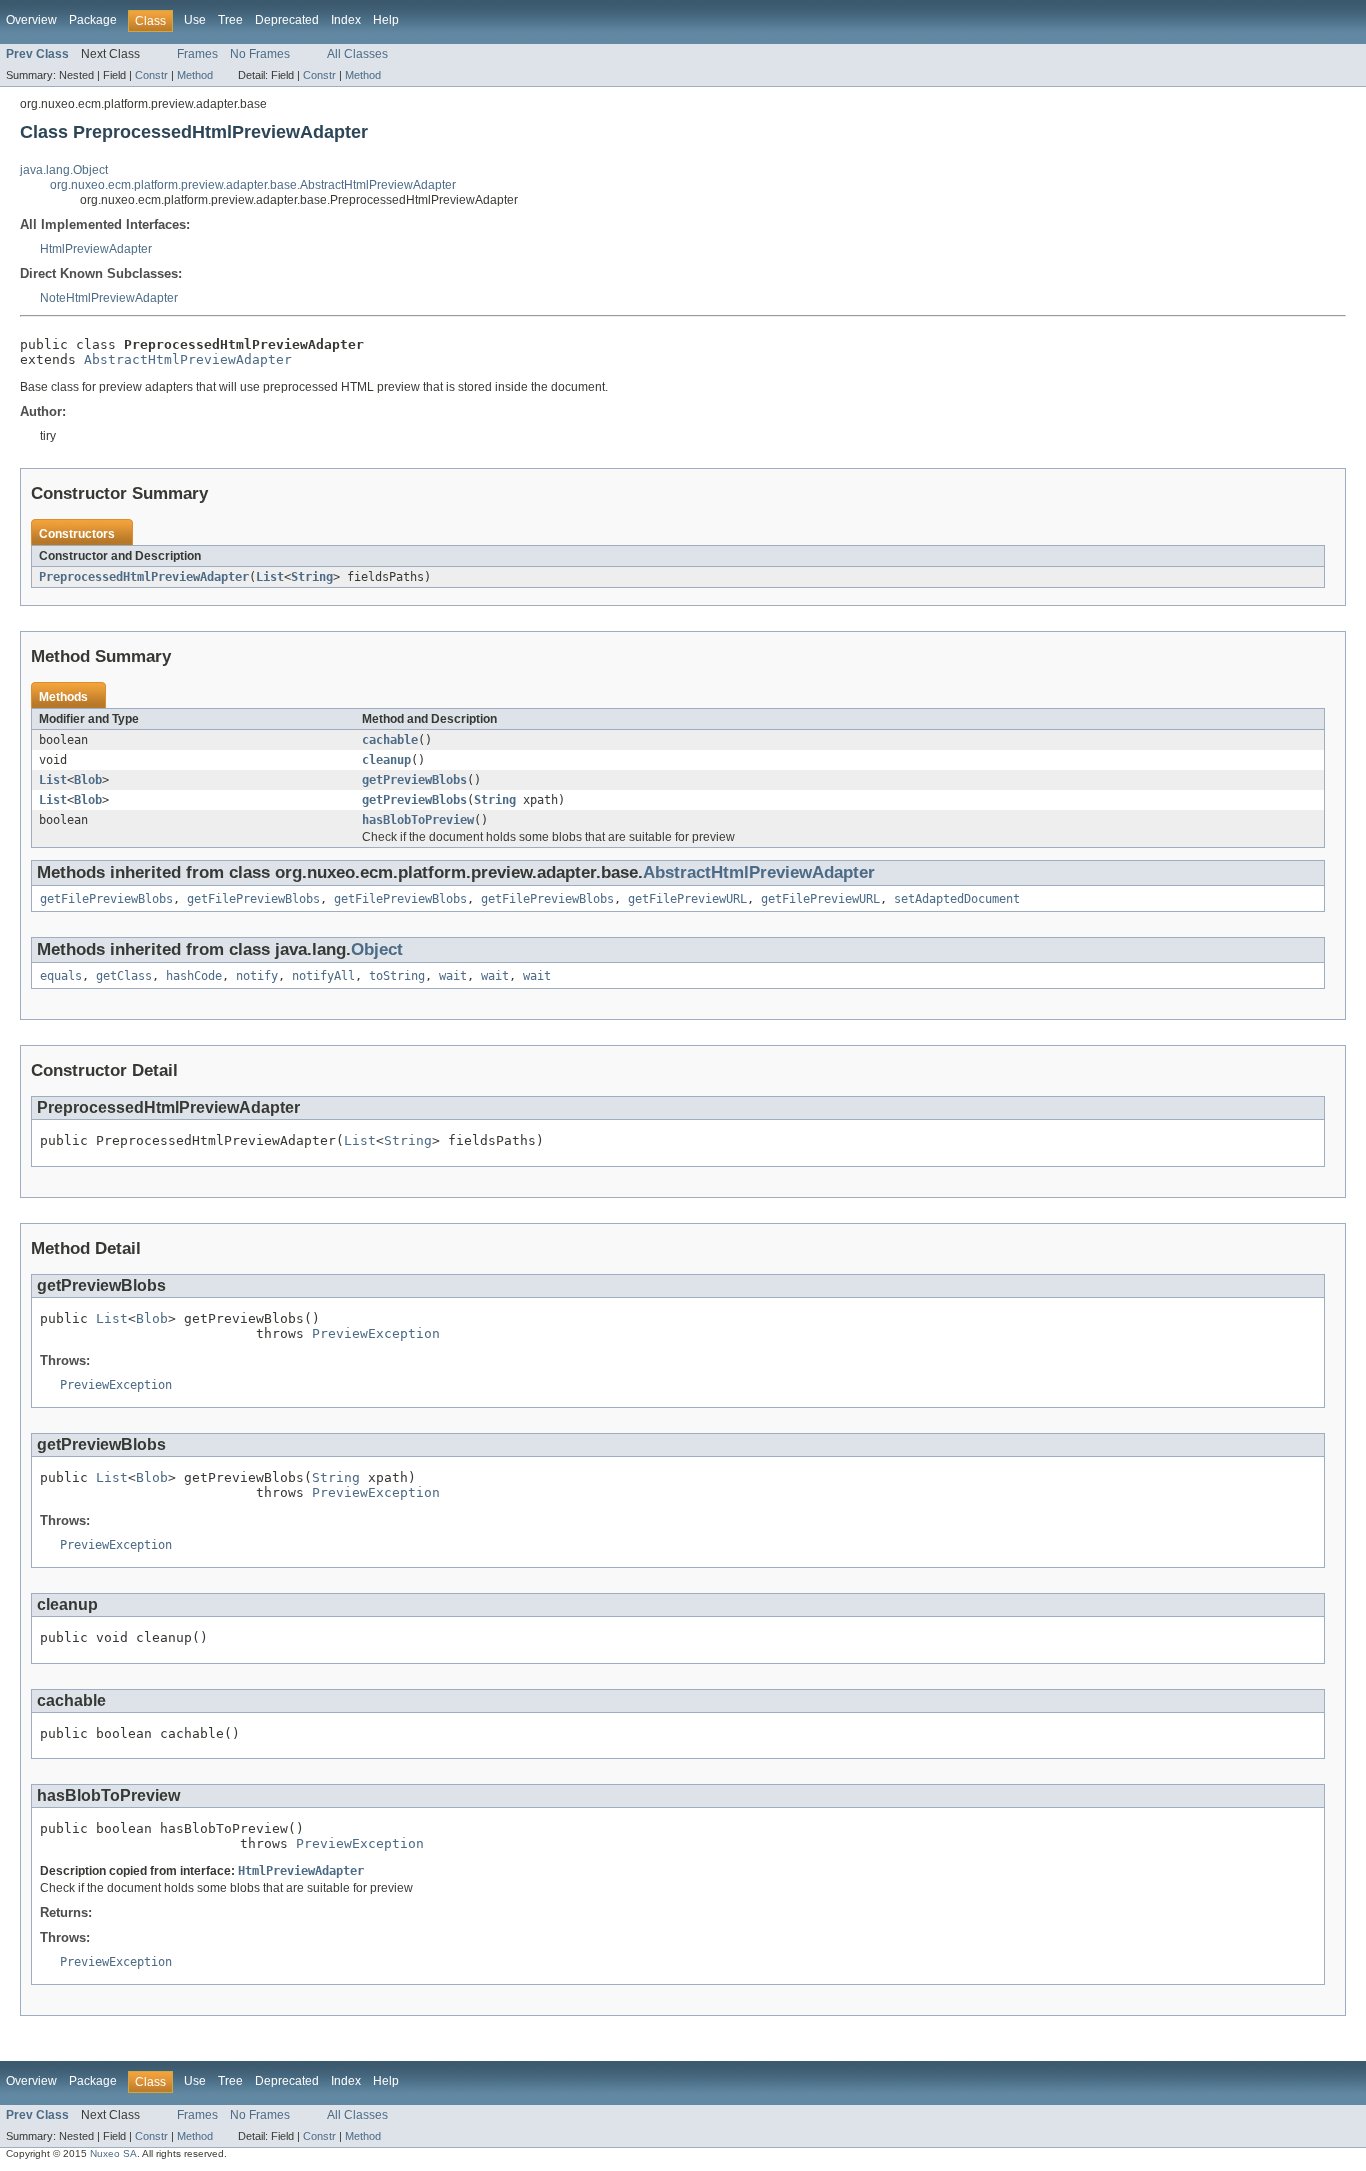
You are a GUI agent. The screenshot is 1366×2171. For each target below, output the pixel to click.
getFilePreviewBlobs (106, 899)
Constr (151, 75)
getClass (124, 976)
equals (61, 976)
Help (386, 20)
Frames (197, 54)
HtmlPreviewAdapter (96, 249)
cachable (390, 740)
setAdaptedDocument (957, 899)
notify (257, 976)
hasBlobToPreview (418, 820)
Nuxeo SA (113, 2153)
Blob (88, 780)
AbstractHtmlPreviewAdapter (188, 359)
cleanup (386, 760)
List (270, 577)
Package (93, 20)
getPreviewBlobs (414, 780)
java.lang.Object (64, 170)
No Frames (260, 54)
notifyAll (323, 976)
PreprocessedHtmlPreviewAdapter (144, 577)
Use (195, 20)
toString (397, 976)
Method (195, 75)
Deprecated (287, 20)
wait (453, 976)
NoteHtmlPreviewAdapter (109, 298)
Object (377, 949)
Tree (230, 20)
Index (346, 20)
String (312, 577)
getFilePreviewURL (687, 899)
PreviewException (376, 1333)
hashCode (194, 976)
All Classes (357, 54)
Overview (31, 20)
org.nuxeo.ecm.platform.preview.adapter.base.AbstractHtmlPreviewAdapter (253, 185)
